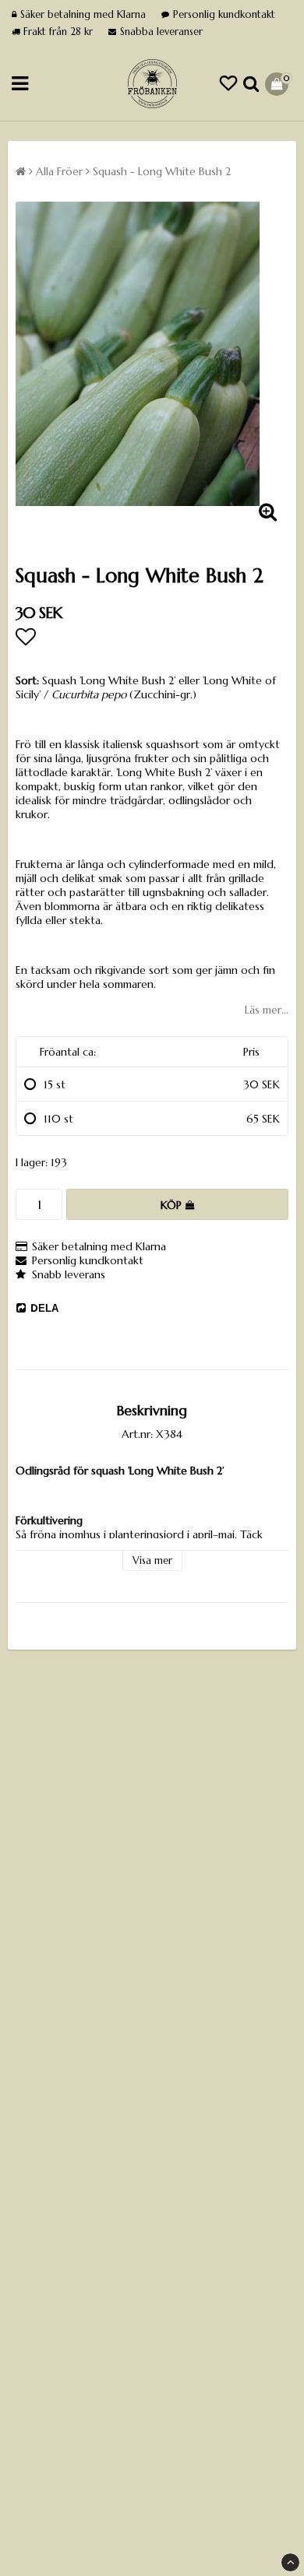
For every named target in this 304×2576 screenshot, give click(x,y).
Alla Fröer (59, 171)
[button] (228, 84)
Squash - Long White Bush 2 (162, 171)
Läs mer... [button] (267, 1010)
